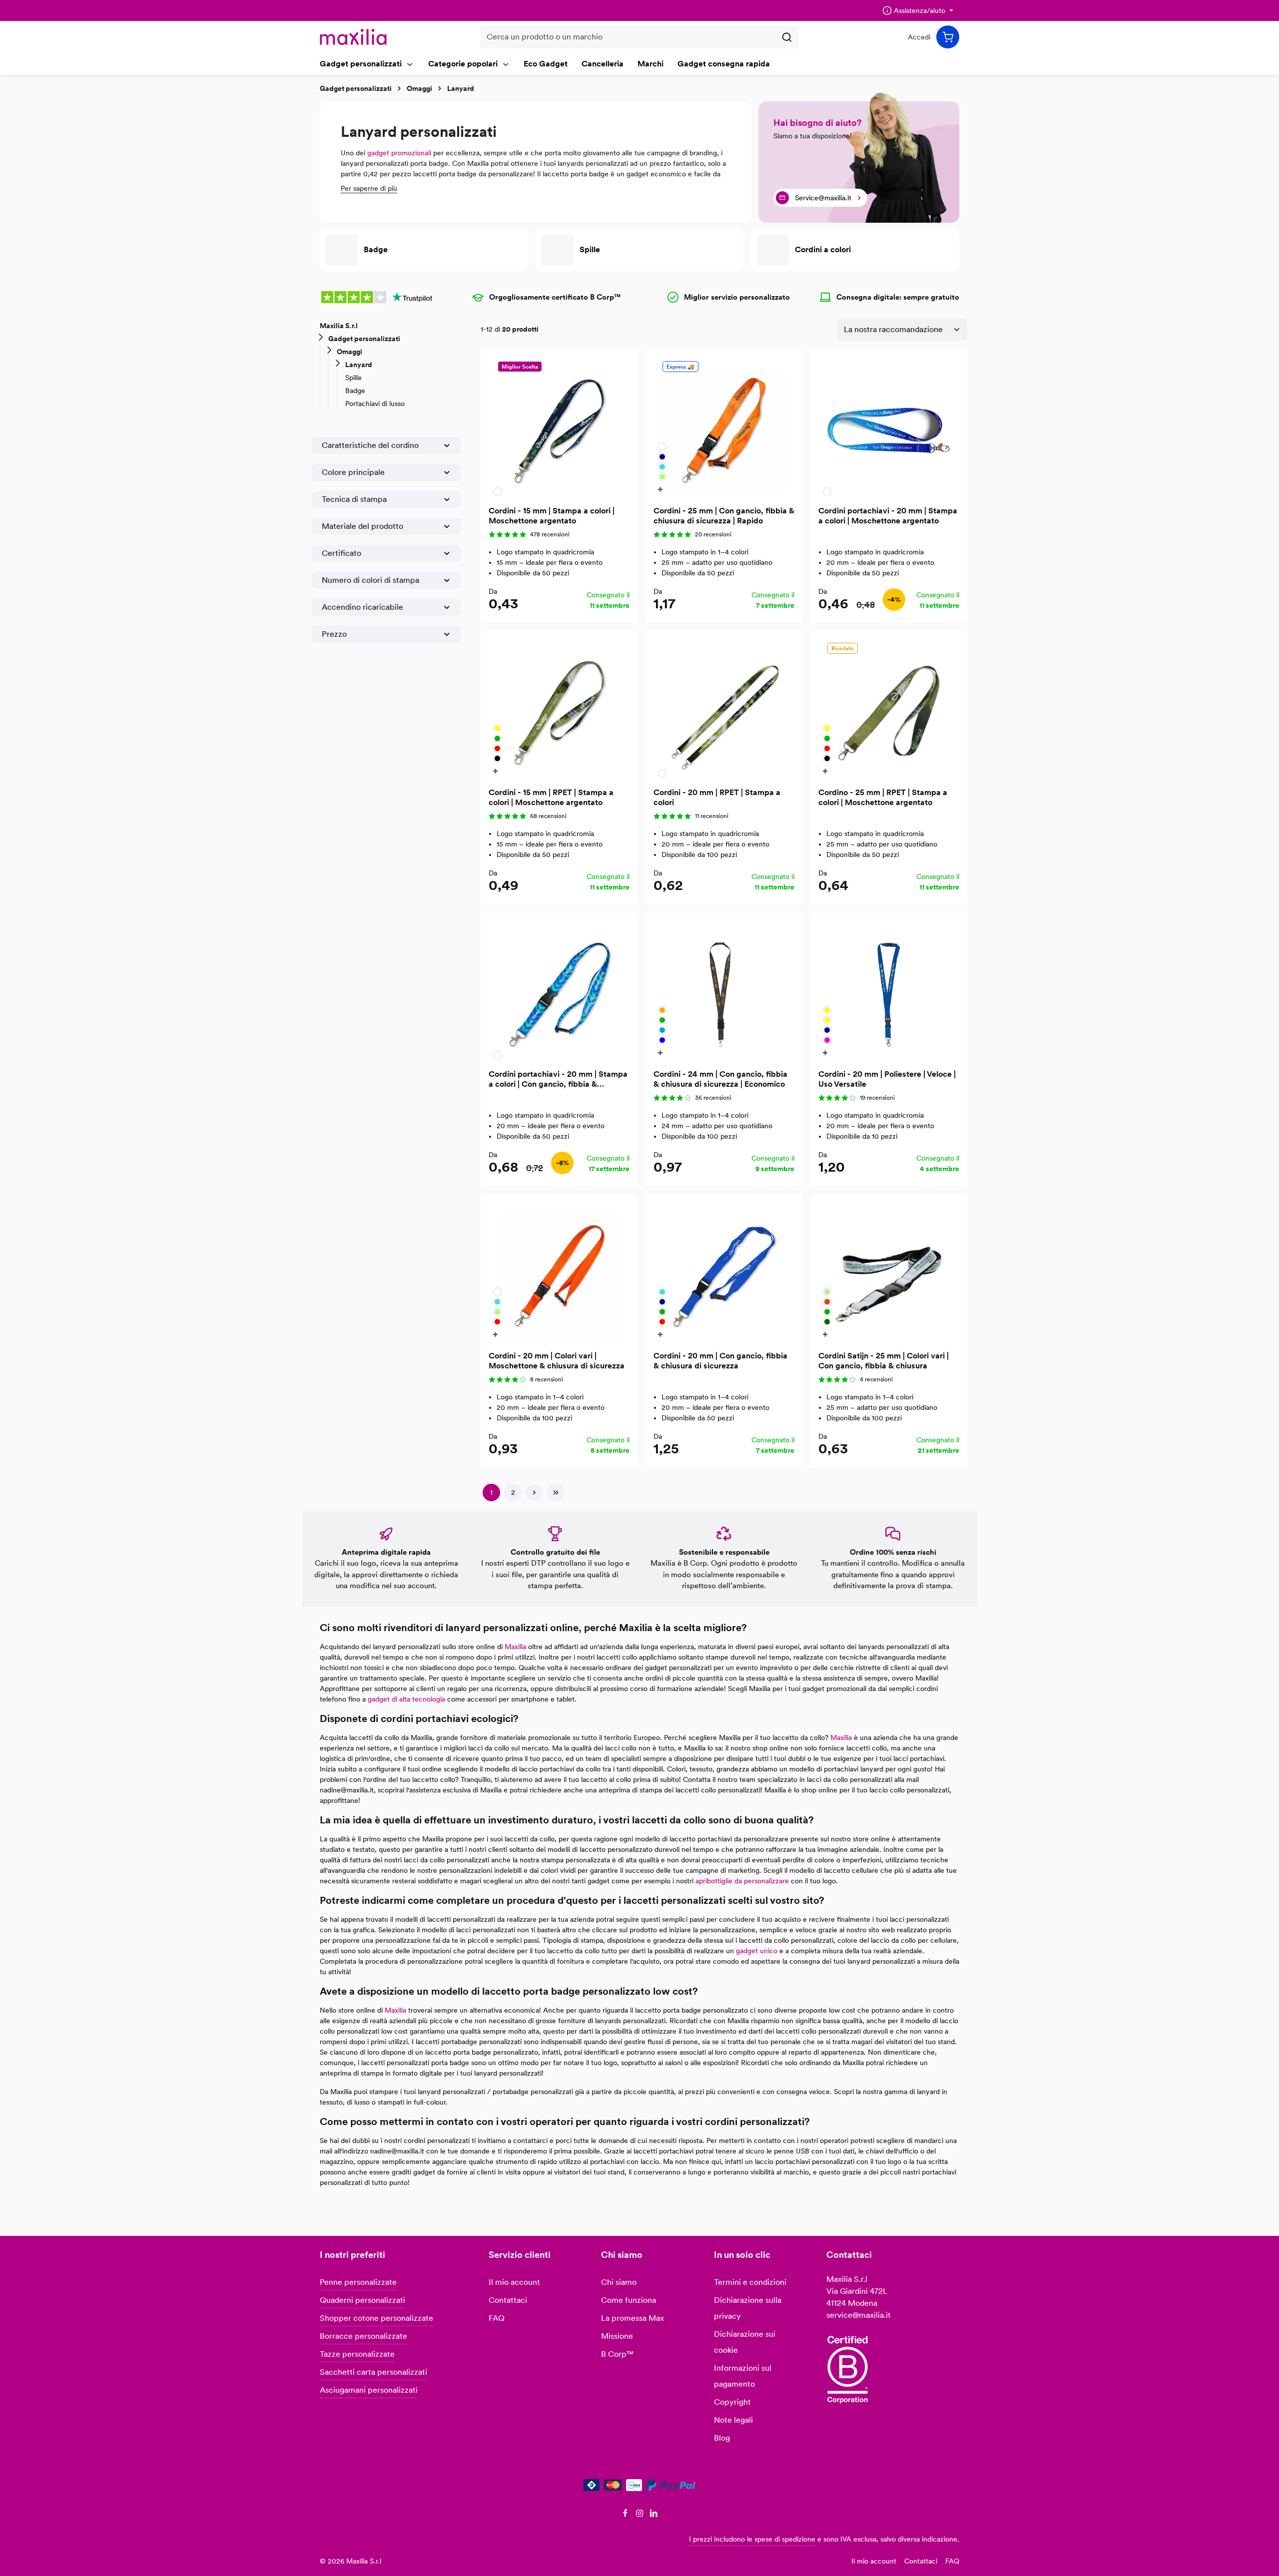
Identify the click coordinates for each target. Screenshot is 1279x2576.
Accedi (919, 37)
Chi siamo (619, 2282)
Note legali (733, 2420)
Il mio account (514, 2282)
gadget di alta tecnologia (406, 1699)
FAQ (497, 2318)
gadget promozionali (399, 153)
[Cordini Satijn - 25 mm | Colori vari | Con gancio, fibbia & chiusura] (889, 1273)
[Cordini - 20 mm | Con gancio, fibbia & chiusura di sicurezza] (724, 1273)
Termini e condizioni (750, 2282)
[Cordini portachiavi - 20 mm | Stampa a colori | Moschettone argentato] (889, 428)
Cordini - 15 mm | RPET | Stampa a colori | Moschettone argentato (551, 797)
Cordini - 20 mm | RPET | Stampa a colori (717, 797)
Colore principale (353, 472)
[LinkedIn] (654, 2515)
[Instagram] (641, 2515)
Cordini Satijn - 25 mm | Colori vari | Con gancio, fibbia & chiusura (884, 1361)
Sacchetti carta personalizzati (373, 2372)
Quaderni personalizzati (362, 2300)
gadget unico (757, 1951)
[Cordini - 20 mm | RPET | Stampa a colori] (724, 709)
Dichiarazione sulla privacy (748, 2308)
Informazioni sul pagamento (743, 2376)
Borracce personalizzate (363, 2336)
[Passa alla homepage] (353, 37)
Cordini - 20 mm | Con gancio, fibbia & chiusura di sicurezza (720, 1361)
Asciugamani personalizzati (369, 2390)
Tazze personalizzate (357, 2354)
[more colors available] (662, 489)
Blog (722, 2438)
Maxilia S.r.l (339, 326)
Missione (617, 2336)
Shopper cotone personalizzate (376, 2318)
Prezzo (334, 634)
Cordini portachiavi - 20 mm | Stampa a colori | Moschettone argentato (888, 516)
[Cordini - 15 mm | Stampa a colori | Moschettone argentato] (559, 428)
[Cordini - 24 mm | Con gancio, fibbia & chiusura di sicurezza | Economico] (724, 991)
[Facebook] (626, 2515)
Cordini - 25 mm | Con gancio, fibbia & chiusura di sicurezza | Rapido (724, 516)
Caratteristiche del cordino (370, 445)
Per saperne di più (369, 188)
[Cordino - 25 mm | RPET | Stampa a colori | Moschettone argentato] (889, 709)
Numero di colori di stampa (370, 580)
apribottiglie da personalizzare (742, 1881)
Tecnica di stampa (354, 499)
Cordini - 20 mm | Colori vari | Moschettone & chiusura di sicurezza (557, 1361)
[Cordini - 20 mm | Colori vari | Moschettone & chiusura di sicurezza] (559, 1273)
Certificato (341, 553)
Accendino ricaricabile (362, 607)
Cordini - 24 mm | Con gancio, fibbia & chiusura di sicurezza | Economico (720, 1079)
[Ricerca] (787, 37)
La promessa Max (633, 2318)
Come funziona (629, 2300)
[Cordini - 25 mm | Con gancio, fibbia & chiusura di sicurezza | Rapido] (724, 428)
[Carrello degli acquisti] (948, 37)
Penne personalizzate (358, 2282)
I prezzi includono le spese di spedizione (752, 2539)
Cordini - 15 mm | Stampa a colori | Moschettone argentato (552, 516)
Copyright (732, 2402)
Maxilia (515, 1647)
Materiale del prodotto (362, 526)
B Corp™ (617, 2354)
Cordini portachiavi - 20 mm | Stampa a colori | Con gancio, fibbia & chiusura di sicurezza (558, 1079)
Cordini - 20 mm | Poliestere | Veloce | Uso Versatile (887, 1079)
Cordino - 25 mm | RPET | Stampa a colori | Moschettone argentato (883, 797)
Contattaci (508, 2300)
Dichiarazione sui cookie (745, 2342)
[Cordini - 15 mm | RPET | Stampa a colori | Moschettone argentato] (559, 709)
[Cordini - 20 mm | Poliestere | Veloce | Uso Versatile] (889, 991)
